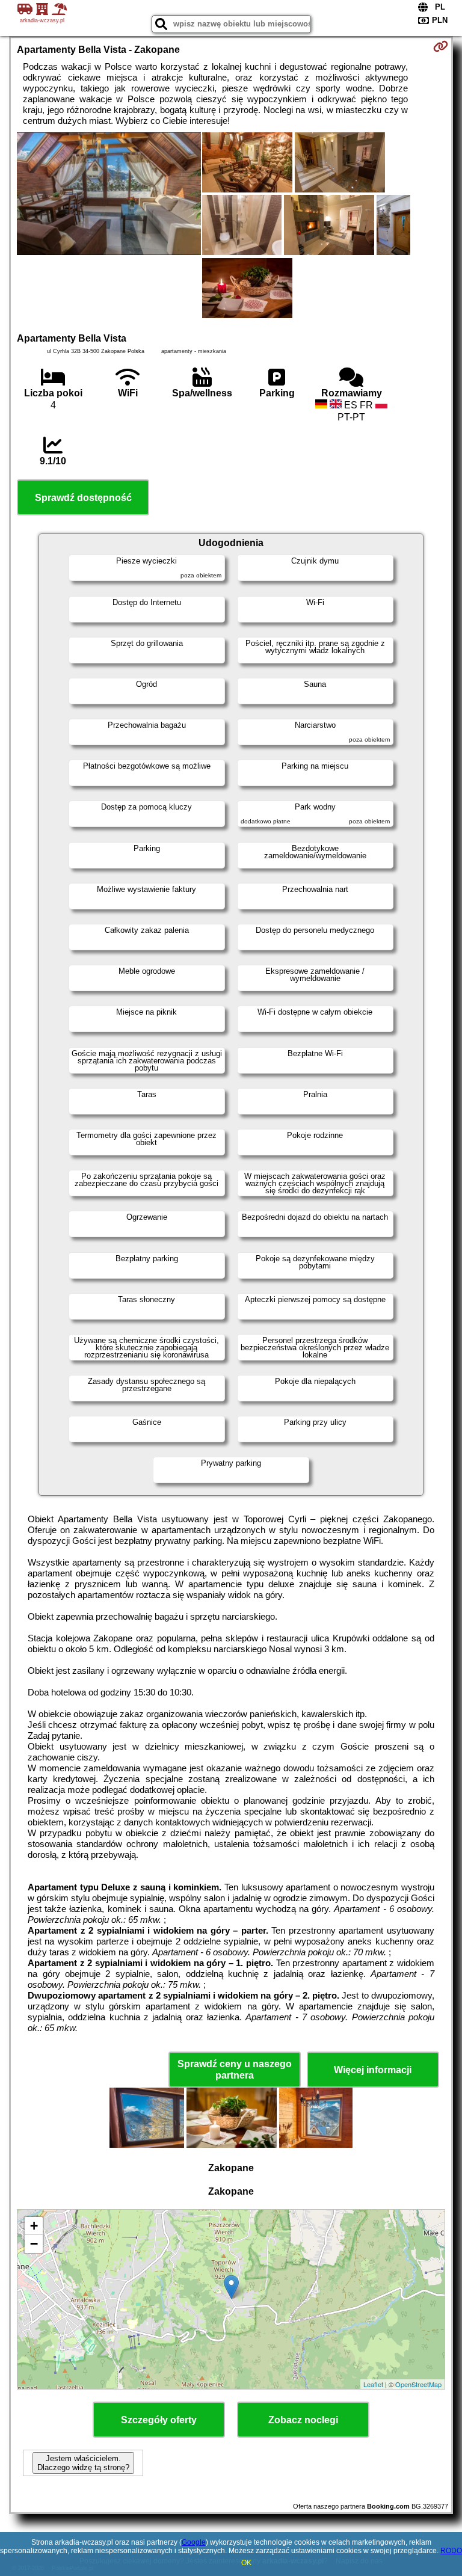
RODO (451, 2551)
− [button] (34, 2244)
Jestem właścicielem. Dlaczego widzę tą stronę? (83, 2463)
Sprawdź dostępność (83, 498)
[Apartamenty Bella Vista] (109, 195)
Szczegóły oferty (159, 2420)
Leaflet (373, 2384)
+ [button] (34, 2226)
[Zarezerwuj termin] (441, 46)
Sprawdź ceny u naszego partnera (235, 2070)
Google (194, 2542)
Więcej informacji (373, 2070)
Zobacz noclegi (303, 2420)
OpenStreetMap (418, 2384)
